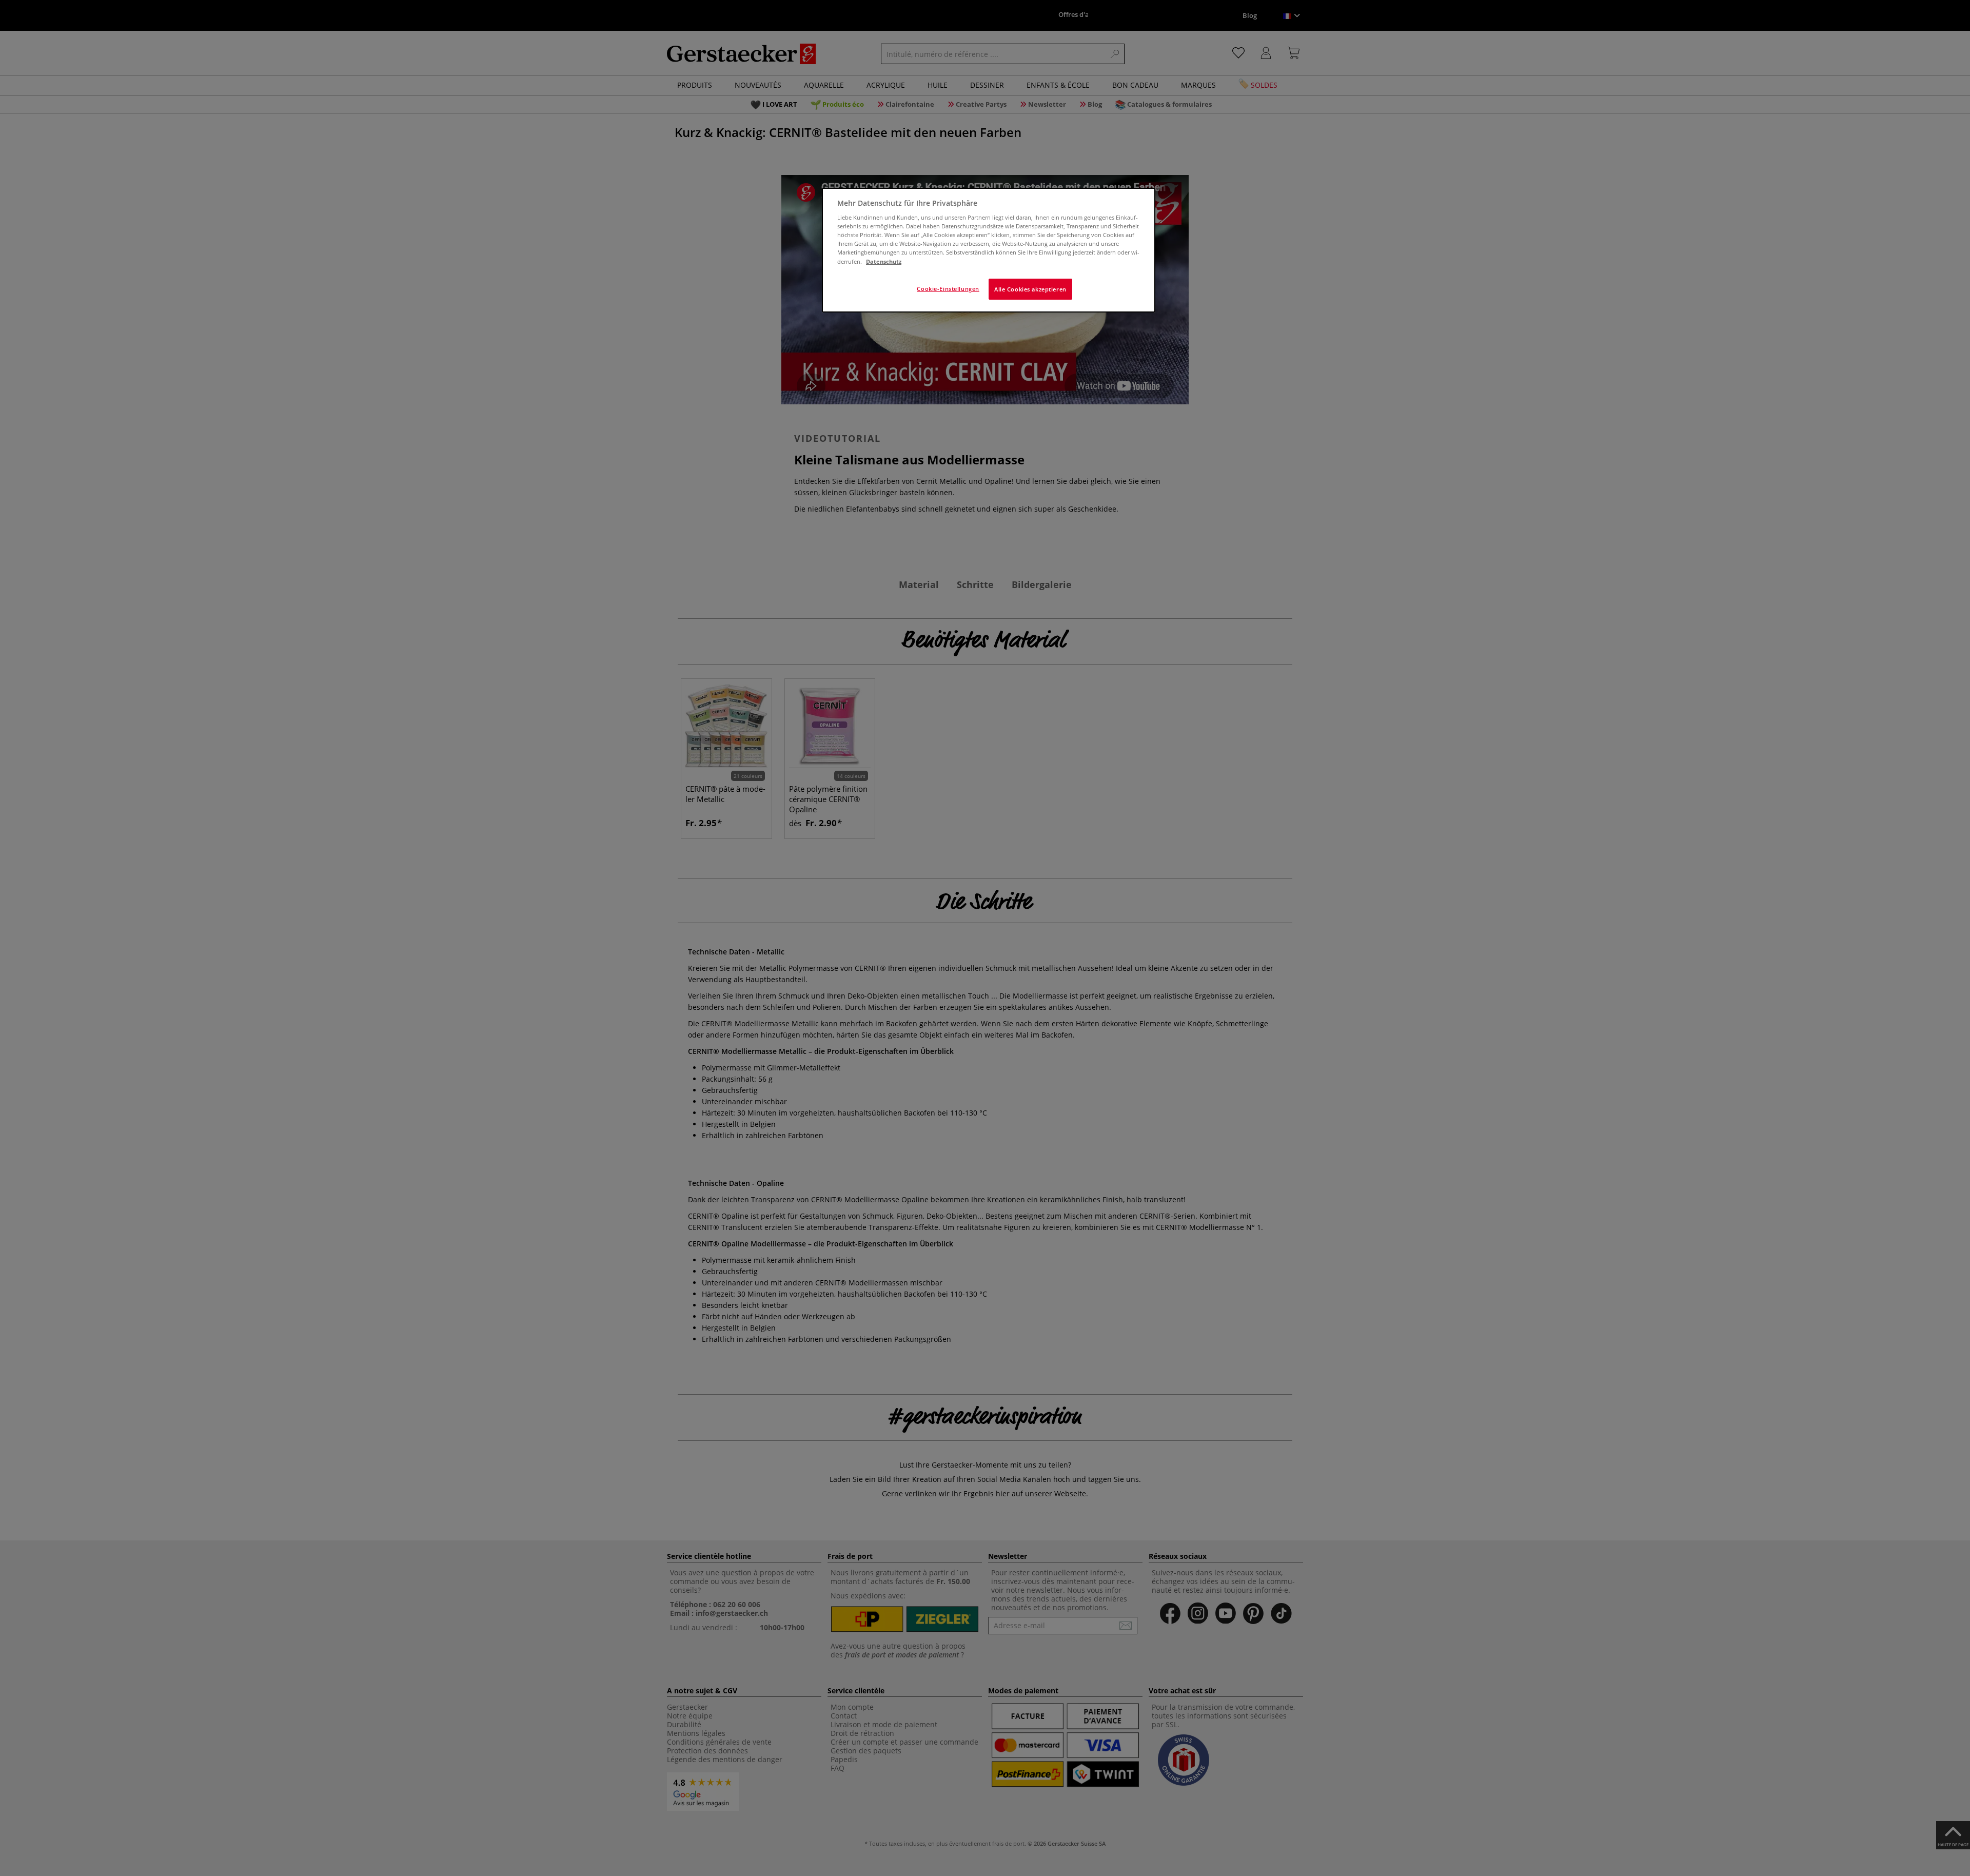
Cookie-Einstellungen (948, 289)
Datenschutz (884, 261)
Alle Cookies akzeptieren (1030, 289)
